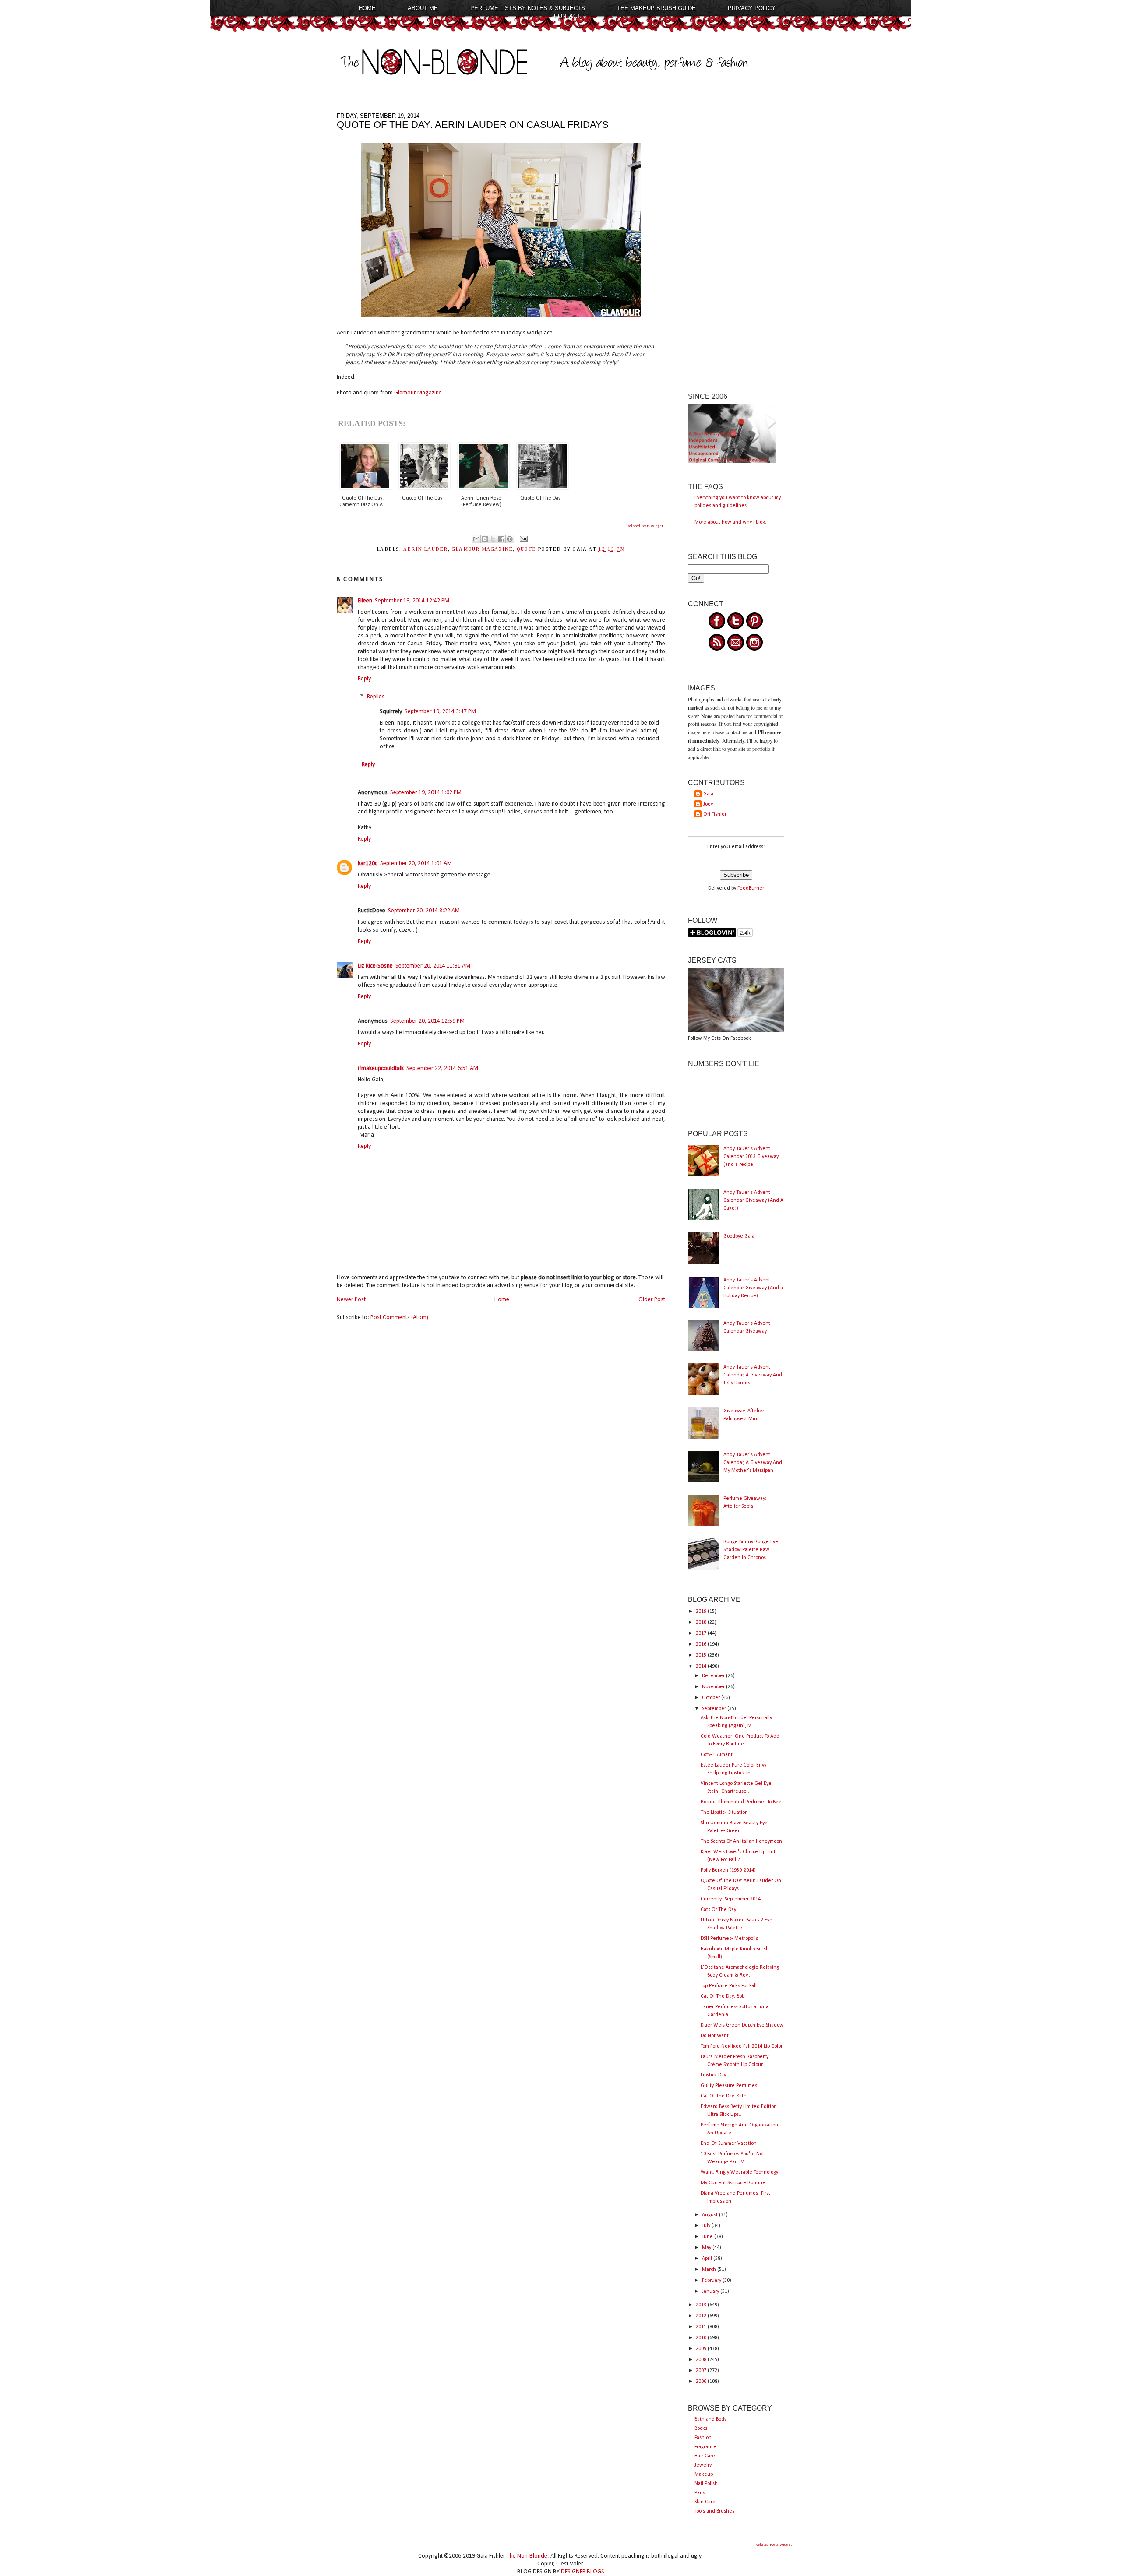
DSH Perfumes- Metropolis (729, 1939)
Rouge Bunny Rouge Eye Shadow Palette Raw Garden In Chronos (751, 1550)
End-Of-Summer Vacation (729, 2143)
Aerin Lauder (426, 549)
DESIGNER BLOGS (583, 2572)
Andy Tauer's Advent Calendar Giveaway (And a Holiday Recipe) (753, 1288)
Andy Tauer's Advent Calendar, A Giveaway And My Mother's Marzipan (753, 1463)
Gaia (708, 794)
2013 (702, 2305)
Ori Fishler (715, 814)
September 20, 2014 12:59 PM (427, 1021)
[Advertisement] (736, 244)
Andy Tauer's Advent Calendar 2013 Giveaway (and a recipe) (751, 1157)
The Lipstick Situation (724, 1812)
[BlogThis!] (485, 539)
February (712, 2280)
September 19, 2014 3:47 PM (440, 712)
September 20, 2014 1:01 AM (416, 864)
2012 (702, 2316)
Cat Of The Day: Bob (723, 1996)
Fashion (703, 2438)
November (714, 1687)
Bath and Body (710, 2419)
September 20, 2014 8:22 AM (424, 911)
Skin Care (705, 2502)
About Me (423, 8)
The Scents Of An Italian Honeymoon (741, 1841)
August (710, 2215)
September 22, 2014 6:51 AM (442, 1068)
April (708, 2259)
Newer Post (351, 1300)
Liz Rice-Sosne (375, 966)
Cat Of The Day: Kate (724, 2096)
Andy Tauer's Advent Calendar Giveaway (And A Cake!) (753, 1200)
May (707, 2248)
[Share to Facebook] (501, 539)
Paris (700, 2493)
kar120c (368, 864)
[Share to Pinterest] (510, 539)
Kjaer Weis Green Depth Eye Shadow (742, 2025)
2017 (702, 1633)
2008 (702, 2360)
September (715, 1709)
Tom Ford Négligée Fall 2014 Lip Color (742, 2046)
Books (701, 2428)
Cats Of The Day (718, 1910)
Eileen (365, 601)
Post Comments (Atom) (399, 1318)
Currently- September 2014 (731, 1899)
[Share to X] (493, 539)
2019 (702, 1612)
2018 (702, 1622)
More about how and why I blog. (730, 522)
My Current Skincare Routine (733, 2183)
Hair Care (705, 2456)
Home (367, 8)
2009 (702, 2349)
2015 (702, 1655)
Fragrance (705, 2447)
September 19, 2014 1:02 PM (426, 793)
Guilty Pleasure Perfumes (729, 2086)
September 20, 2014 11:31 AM (433, 966)
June (708, 2237)
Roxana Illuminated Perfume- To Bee (741, 1802)
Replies (376, 697)
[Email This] (476, 539)
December (714, 1676)
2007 (702, 2371)
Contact (567, 16)
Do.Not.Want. (715, 2036)
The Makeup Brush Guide (656, 8)
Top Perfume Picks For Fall (729, 1986)
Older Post (652, 1300)
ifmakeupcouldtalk (381, 1068)
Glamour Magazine (418, 393)
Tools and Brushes (714, 2511)
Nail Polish (706, 2484)
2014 (702, 1666)
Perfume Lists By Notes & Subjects (528, 8)
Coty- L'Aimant (717, 1755)
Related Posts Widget (645, 526)
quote (526, 549)
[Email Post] (522, 539)
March (710, 2270)
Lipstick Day (713, 2075)
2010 (702, 2338)
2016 (702, 1644)
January (711, 2291)
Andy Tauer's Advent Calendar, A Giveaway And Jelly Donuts (753, 1375)
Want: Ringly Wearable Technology (739, 2172)
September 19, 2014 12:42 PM (412, 601)
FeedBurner (751, 888)
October (712, 1698)
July (707, 2226)
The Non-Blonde (527, 2556)
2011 (702, 2327)
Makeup (704, 2474)
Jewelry (703, 2465)
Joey (708, 804)
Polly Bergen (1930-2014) (728, 1870)
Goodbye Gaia (739, 1236)
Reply (364, 679)
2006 (702, 2382)
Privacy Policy (752, 8)
